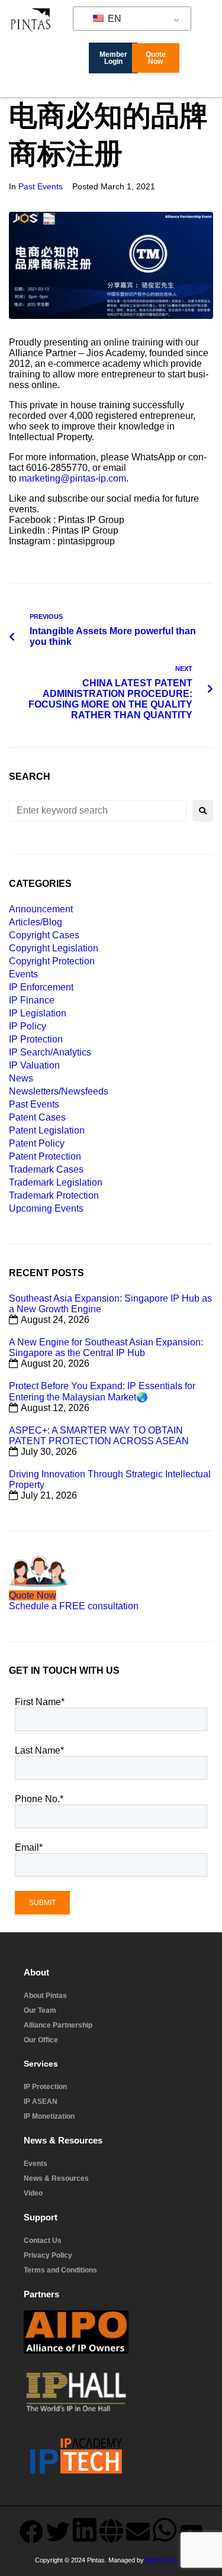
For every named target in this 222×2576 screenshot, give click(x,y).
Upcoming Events (46, 1208)
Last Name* (39, 1750)
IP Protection (36, 1039)
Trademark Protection (54, 1195)
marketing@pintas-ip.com (73, 478)
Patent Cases (37, 1117)
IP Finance (32, 1000)
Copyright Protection (52, 961)
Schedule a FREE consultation (74, 1606)
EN (113, 19)
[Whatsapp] (165, 2530)
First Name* (40, 1702)
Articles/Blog (36, 922)
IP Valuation (34, 1065)
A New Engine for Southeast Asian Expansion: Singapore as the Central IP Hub (106, 1347)
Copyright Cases (44, 935)
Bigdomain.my (165, 2560)
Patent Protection (45, 1156)
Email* (29, 1847)
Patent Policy (37, 1143)
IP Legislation (38, 1013)
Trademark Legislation (56, 1182)
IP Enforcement (41, 987)
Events (23, 974)
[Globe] (111, 2531)
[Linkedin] (85, 2530)
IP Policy (28, 1026)
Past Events (41, 186)
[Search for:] (98, 811)
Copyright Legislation (54, 948)
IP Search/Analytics (50, 1052)
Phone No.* (39, 1799)
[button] (213, 88)
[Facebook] (31, 2532)
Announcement (41, 909)
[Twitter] (58, 2532)
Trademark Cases (46, 1169)
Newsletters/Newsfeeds (59, 1091)
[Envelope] (138, 2532)
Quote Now (33, 1595)
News (21, 1078)
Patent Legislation (47, 1130)
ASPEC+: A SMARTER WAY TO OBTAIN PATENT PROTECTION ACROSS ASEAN (99, 1436)
